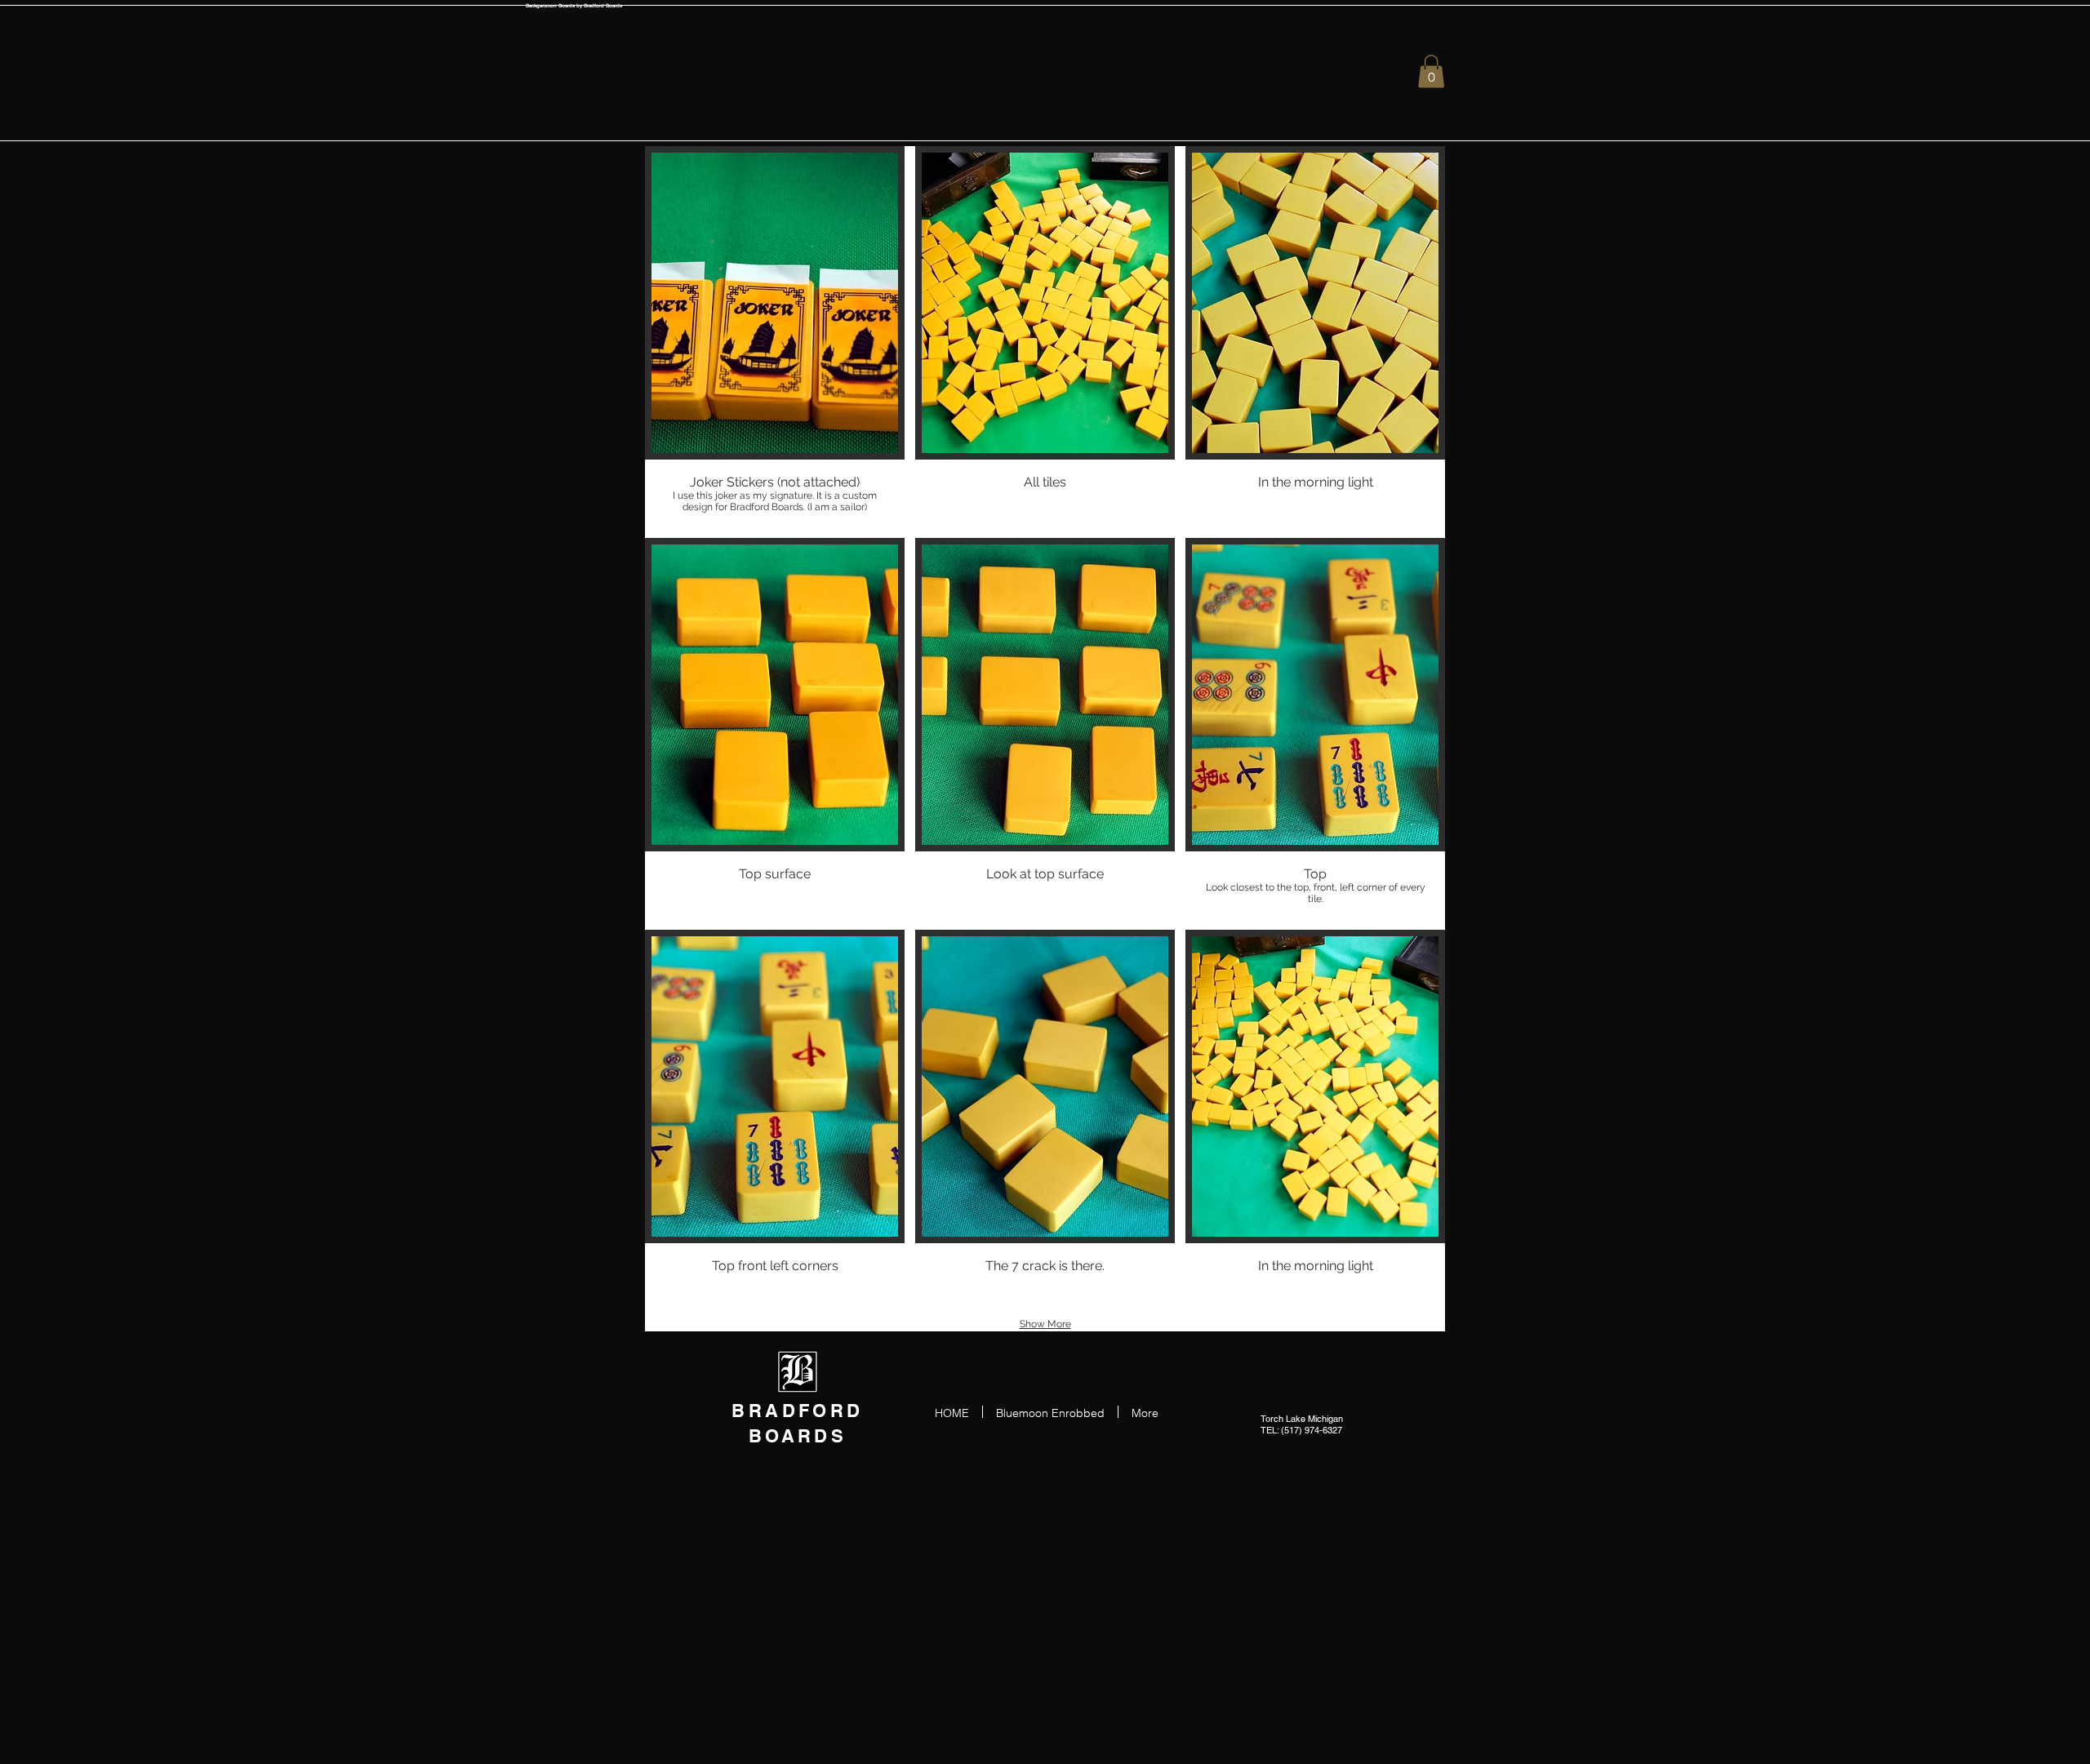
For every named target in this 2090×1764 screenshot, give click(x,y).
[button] (1431, 71)
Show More (1045, 1324)
